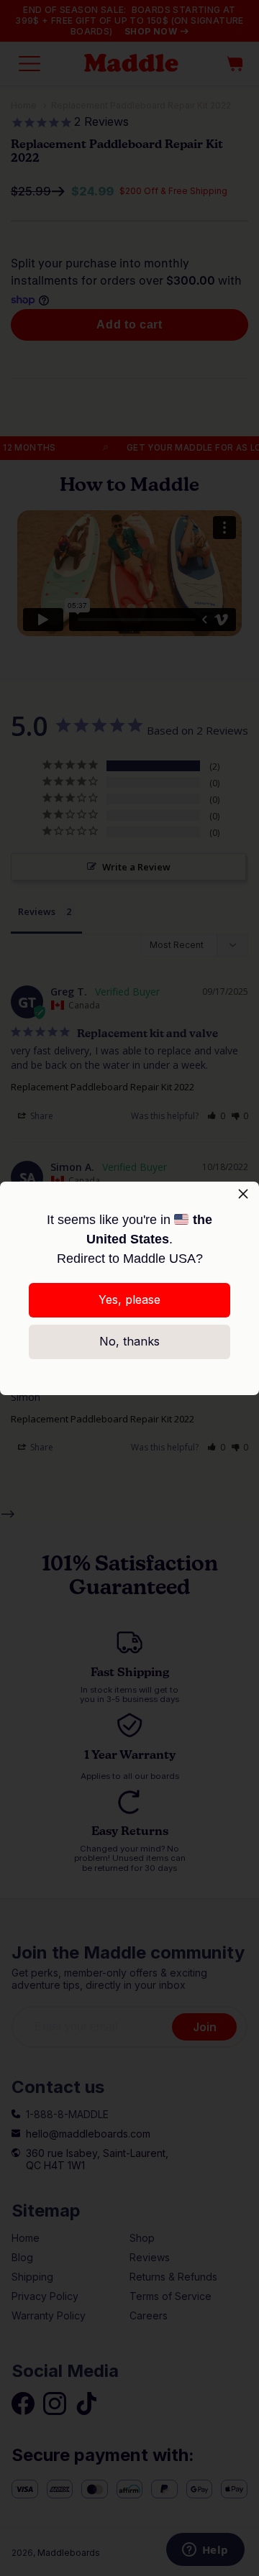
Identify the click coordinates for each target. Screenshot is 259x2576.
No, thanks (129, 1341)
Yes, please (129, 1299)
